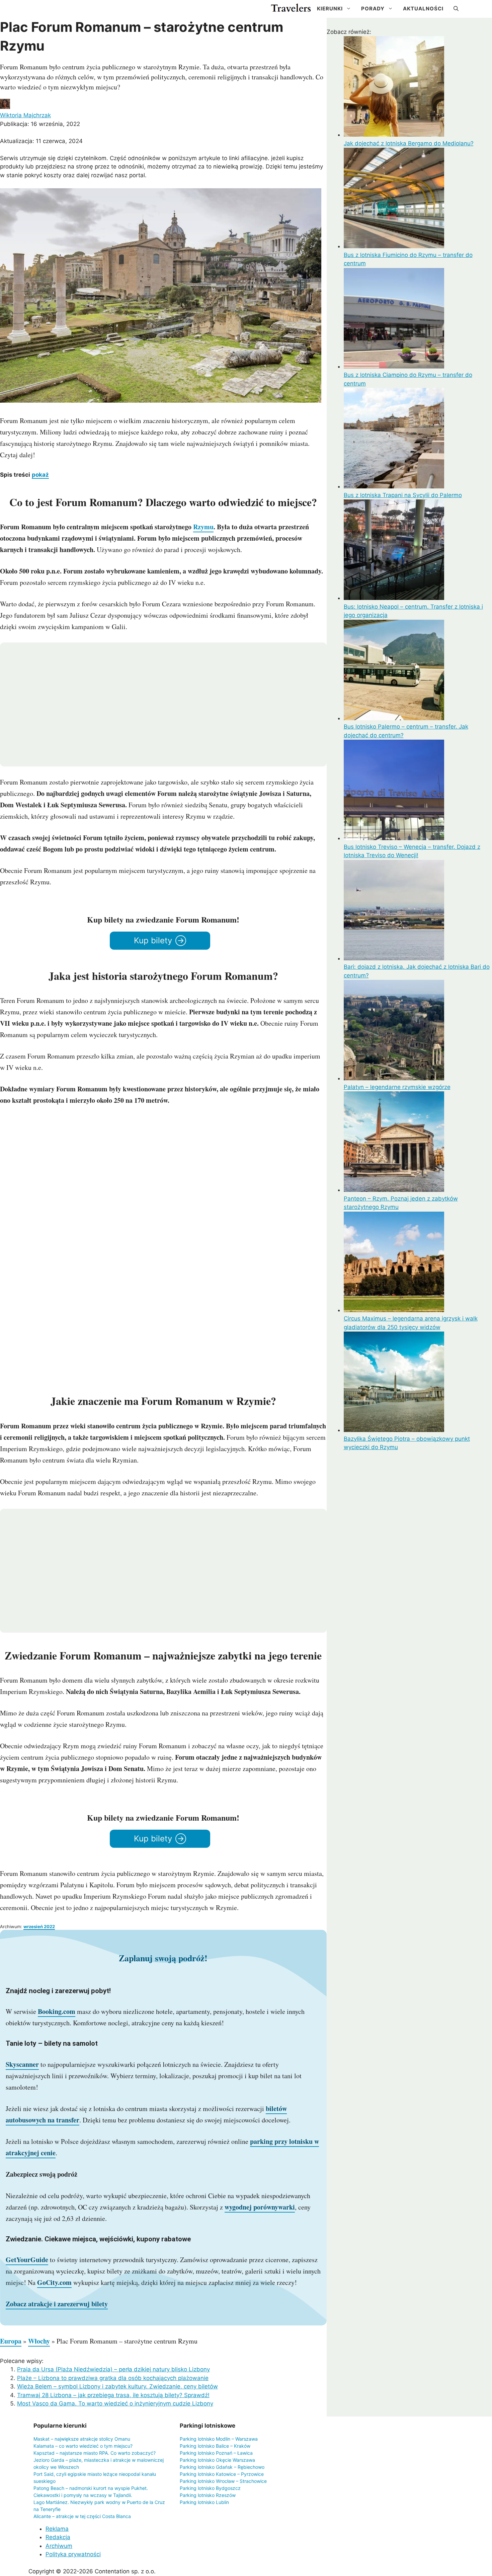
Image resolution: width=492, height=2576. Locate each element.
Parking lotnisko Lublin (204, 2502)
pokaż (40, 475)
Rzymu (203, 527)
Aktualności (423, 9)
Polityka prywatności (73, 2554)
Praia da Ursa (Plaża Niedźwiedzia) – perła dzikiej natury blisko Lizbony (113, 2369)
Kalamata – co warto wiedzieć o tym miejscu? (83, 2446)
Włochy (39, 2341)
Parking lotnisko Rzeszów (208, 2495)
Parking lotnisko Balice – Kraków (215, 2446)
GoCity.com (54, 2282)
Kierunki (330, 9)
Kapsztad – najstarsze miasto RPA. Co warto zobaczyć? (95, 2453)
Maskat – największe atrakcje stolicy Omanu (82, 2439)
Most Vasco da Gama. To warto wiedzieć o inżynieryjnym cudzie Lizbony (115, 2403)
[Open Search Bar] (456, 9)
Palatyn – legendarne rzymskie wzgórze (397, 1087)
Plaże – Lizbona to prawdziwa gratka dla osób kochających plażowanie (113, 2378)
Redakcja (58, 2537)
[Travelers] (291, 9)
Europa (11, 2341)
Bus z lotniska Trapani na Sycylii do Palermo (403, 495)
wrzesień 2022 (39, 1926)
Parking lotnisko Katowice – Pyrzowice (222, 2474)
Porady (373, 9)
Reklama (57, 2529)
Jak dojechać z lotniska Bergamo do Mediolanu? (409, 143)
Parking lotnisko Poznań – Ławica (216, 2453)
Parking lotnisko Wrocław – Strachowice (223, 2481)
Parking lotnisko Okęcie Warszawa (217, 2460)
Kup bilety (153, 940)
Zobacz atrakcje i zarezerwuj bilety (57, 2304)
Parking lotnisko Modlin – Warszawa (219, 2439)
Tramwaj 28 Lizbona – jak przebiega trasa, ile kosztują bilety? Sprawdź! (113, 2395)
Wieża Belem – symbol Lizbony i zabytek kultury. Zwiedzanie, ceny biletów (117, 2386)
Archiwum (59, 2546)
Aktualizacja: (41, 141)
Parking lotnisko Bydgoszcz (210, 2488)
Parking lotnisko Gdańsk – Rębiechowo (222, 2467)
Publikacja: (40, 124)
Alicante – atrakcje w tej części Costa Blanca (82, 2516)
